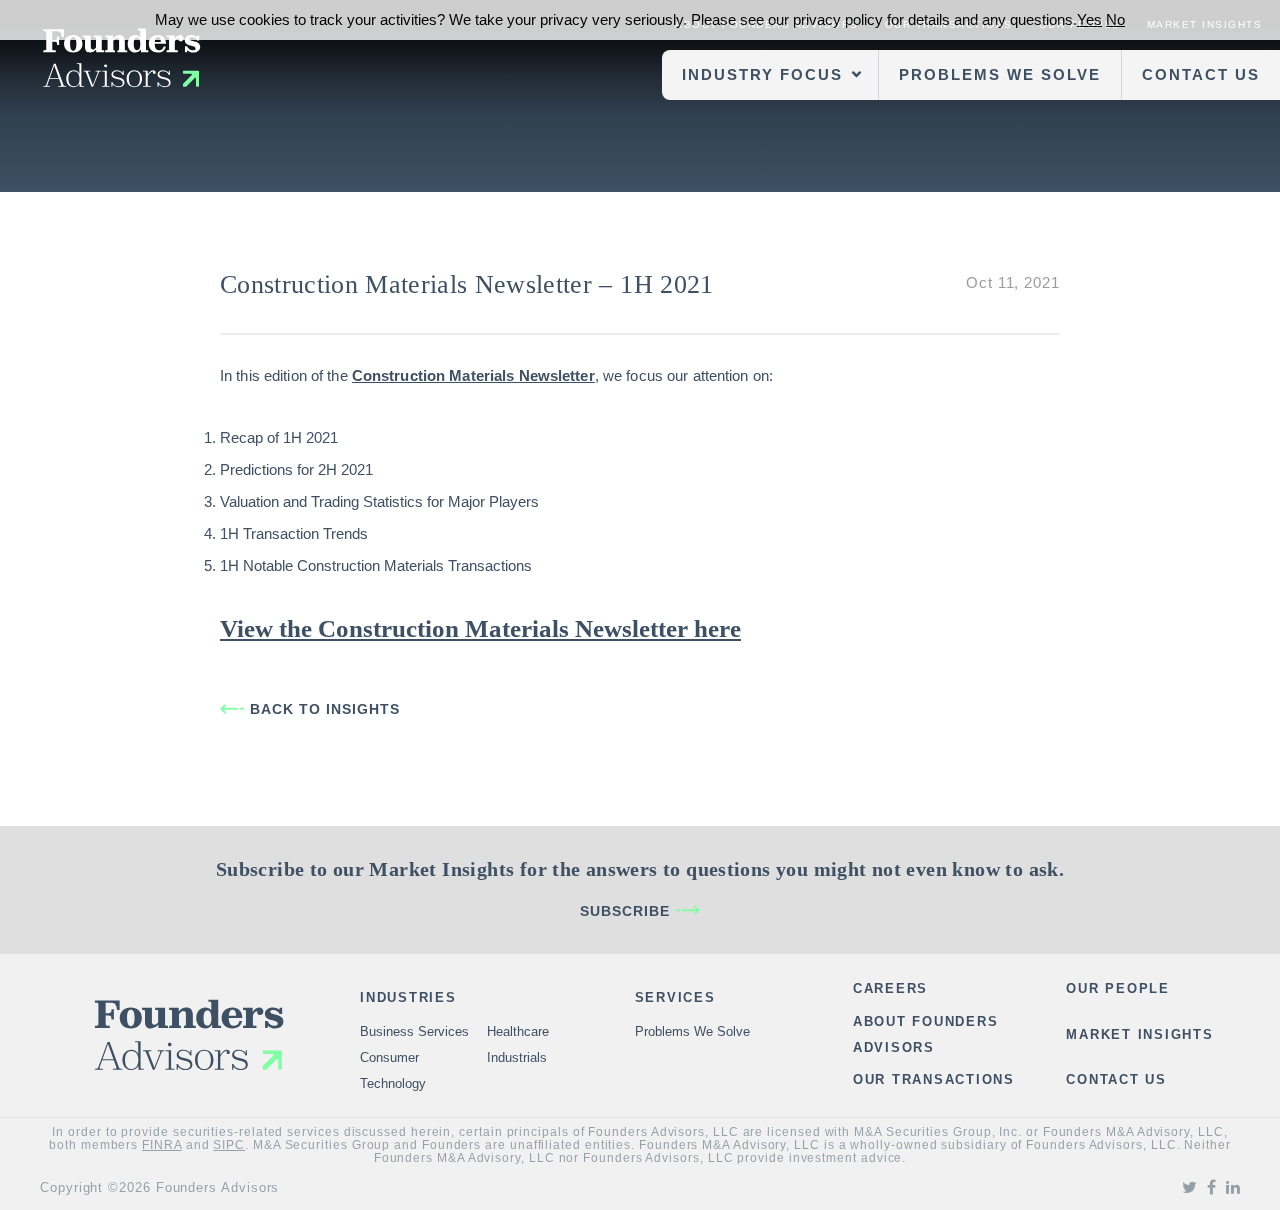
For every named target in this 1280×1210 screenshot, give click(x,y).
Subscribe (625, 911)
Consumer (389, 1057)
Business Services (414, 1031)
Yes (1089, 19)
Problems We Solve (1000, 74)
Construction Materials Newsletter (473, 375)
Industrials (517, 1057)
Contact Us (1201, 74)
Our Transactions (934, 1079)
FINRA (162, 1145)
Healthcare (518, 1031)
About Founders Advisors (926, 1034)
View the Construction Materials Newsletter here (480, 628)
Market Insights (1139, 1034)
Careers (890, 988)
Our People (1118, 988)
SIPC (229, 1145)
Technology (393, 1083)
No (1115, 19)
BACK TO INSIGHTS (325, 709)
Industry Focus (762, 74)
